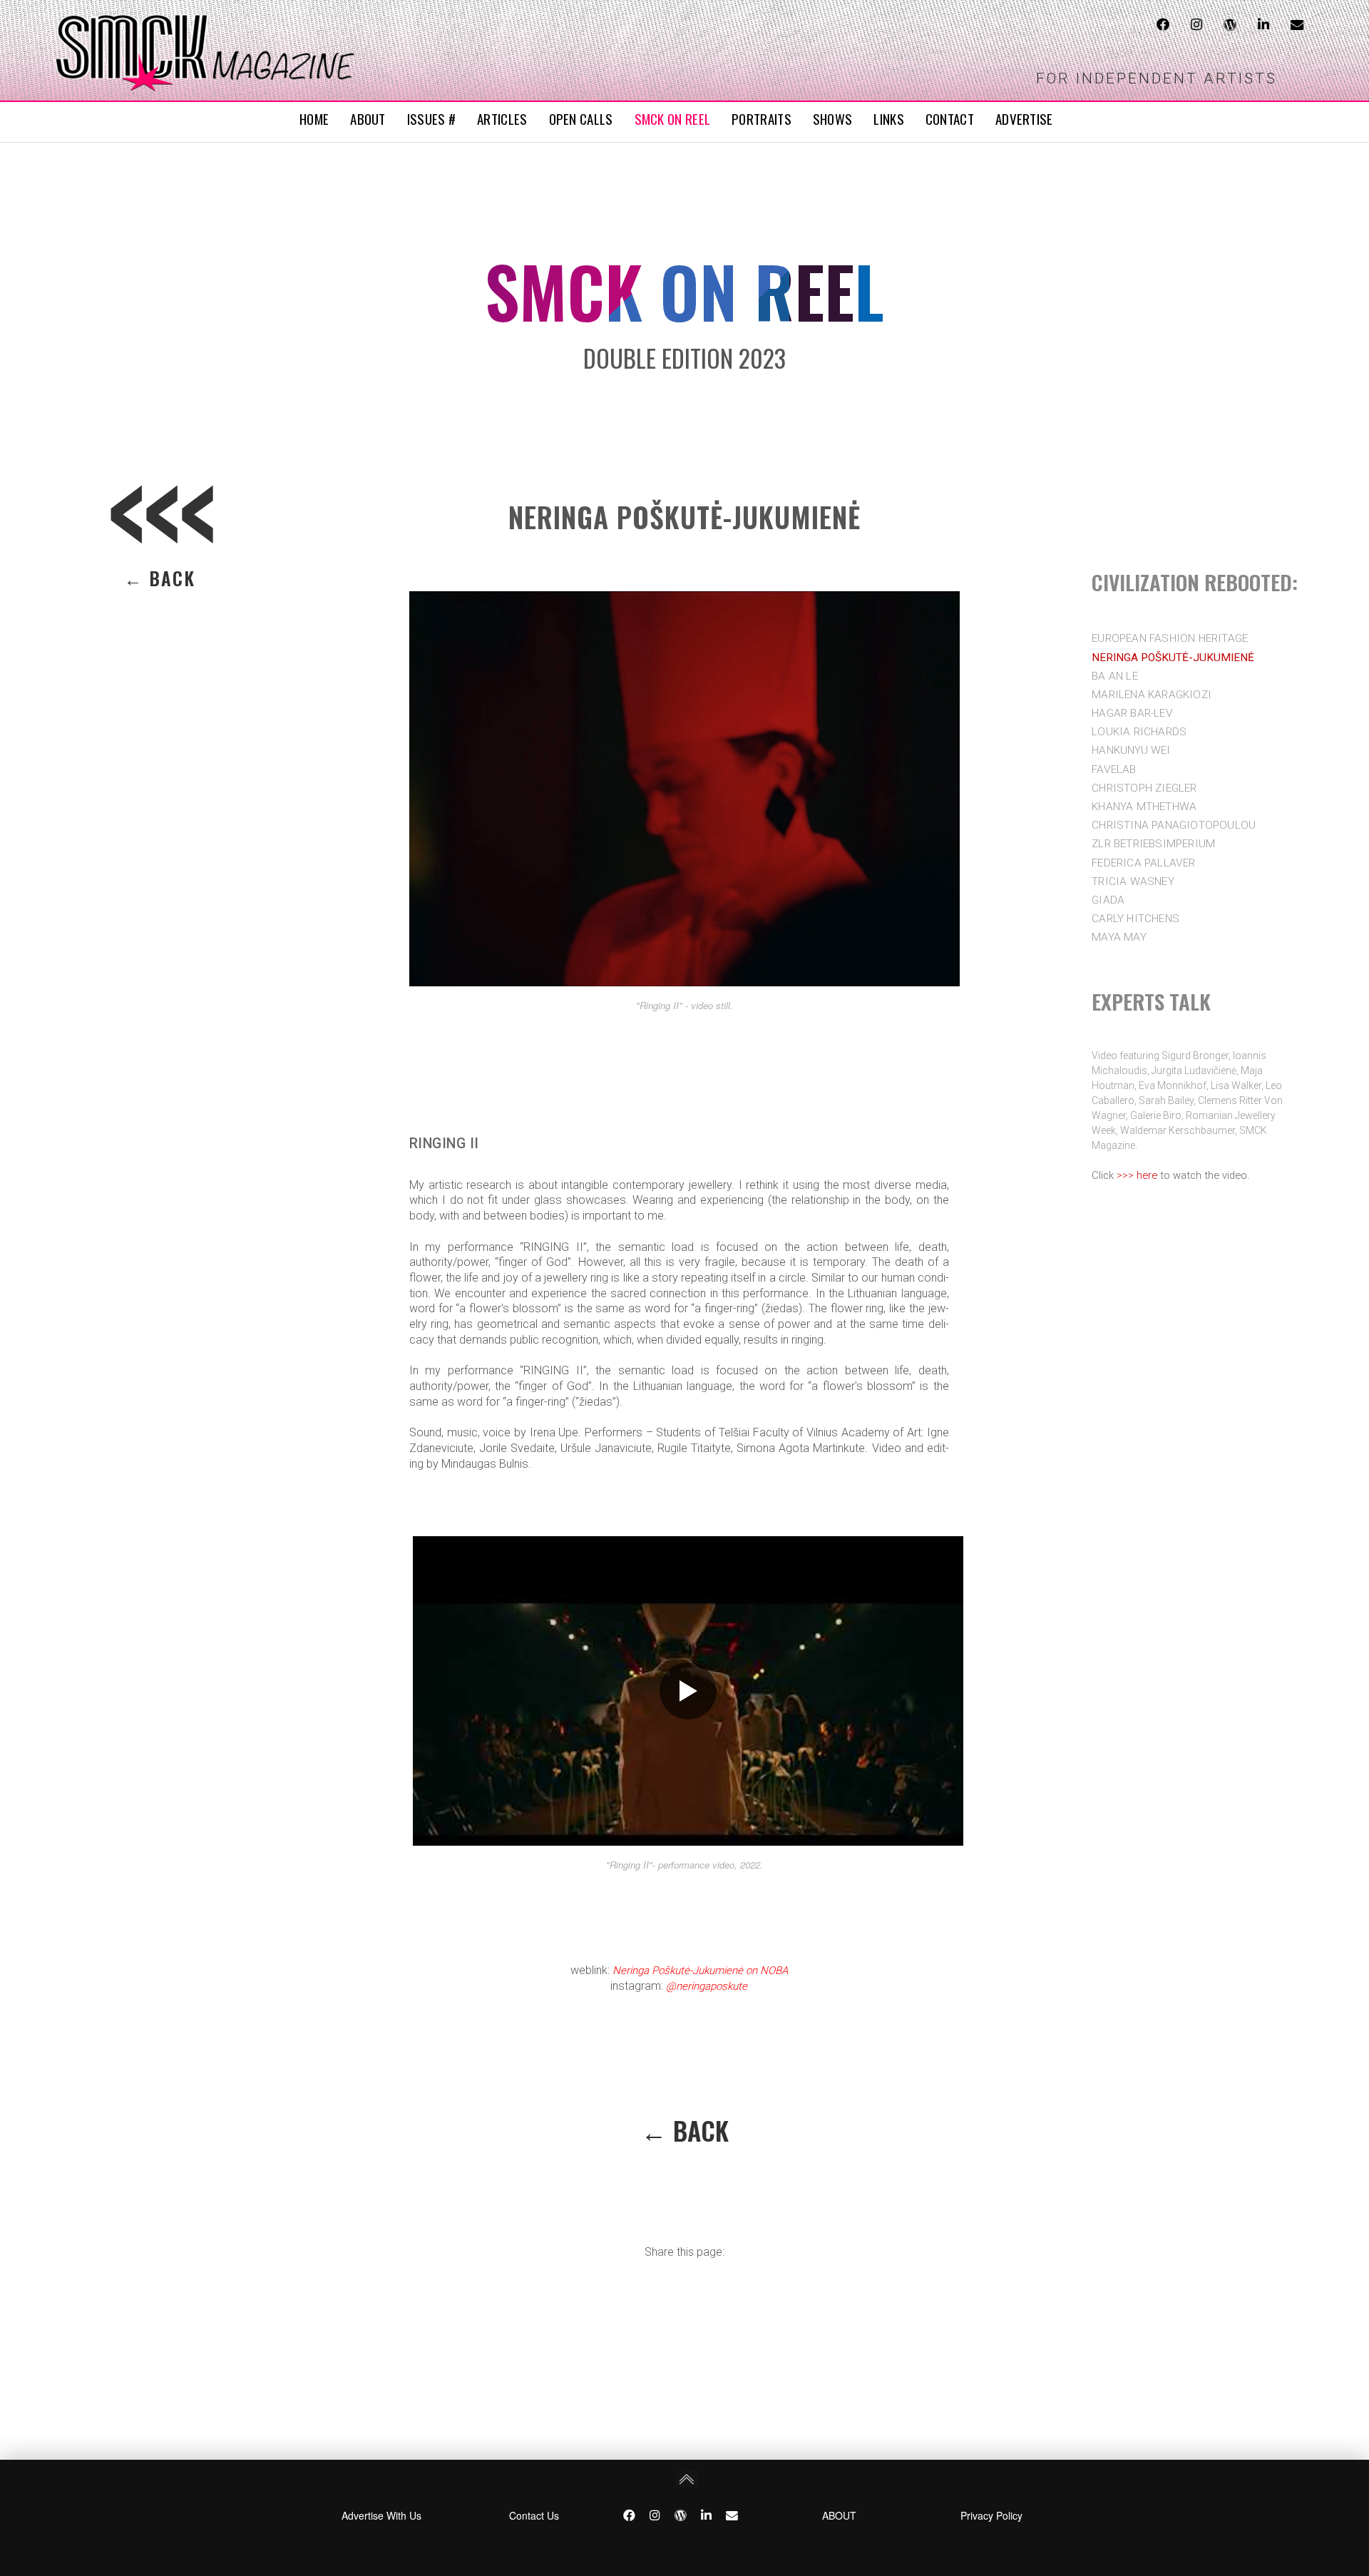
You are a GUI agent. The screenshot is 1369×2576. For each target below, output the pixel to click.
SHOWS (833, 118)
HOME (314, 118)
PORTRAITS (762, 118)
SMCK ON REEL (673, 118)
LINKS (889, 118)
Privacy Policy (991, 2515)
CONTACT (950, 118)
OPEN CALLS (581, 118)
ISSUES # (431, 118)
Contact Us (534, 2515)
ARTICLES (502, 118)
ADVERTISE (1024, 118)
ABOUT (368, 118)
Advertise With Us (381, 2515)
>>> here (1137, 1175)
